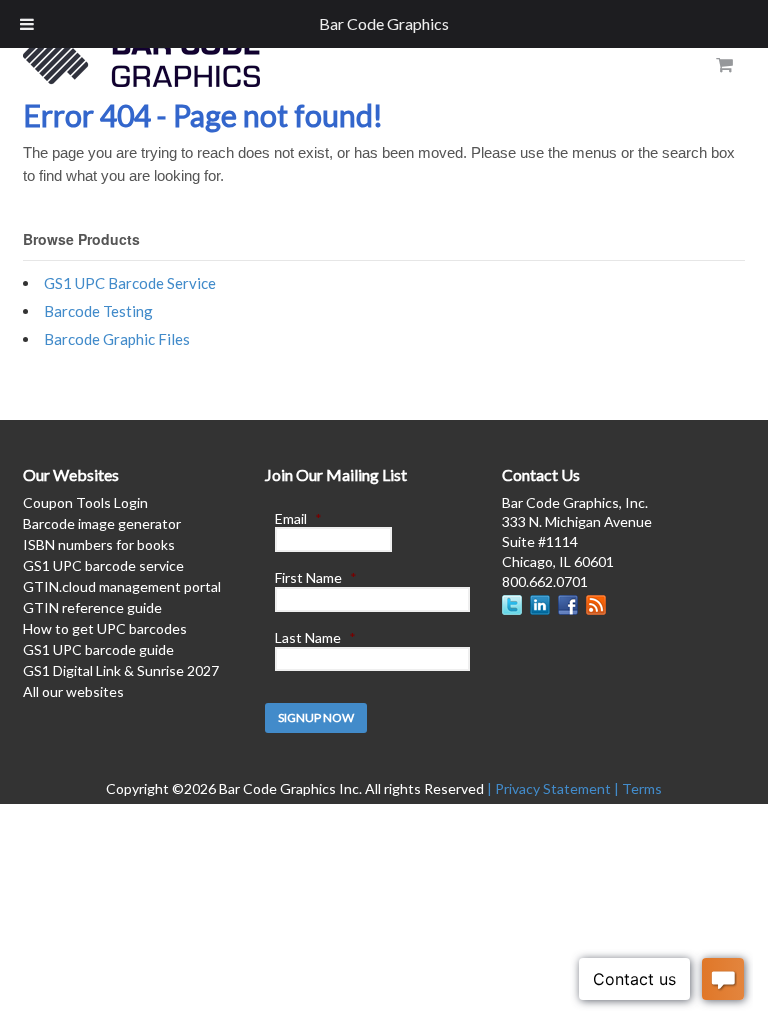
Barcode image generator (102, 523)
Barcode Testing (98, 311)
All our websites (73, 691)
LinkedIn (540, 605)
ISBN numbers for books (99, 544)
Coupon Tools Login (85, 502)
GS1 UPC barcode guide (98, 649)
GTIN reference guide (92, 607)
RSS (596, 605)
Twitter (512, 605)
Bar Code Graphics (384, 23)
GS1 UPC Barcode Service (130, 283)
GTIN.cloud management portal (122, 586)
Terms (642, 788)
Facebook (568, 605)
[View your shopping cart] (724, 65)
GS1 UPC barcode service (103, 565)
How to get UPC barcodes (105, 628)
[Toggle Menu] (27, 24)
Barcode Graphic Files (117, 339)
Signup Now (316, 717)
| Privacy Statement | (554, 788)
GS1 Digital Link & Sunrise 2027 (121, 670)
